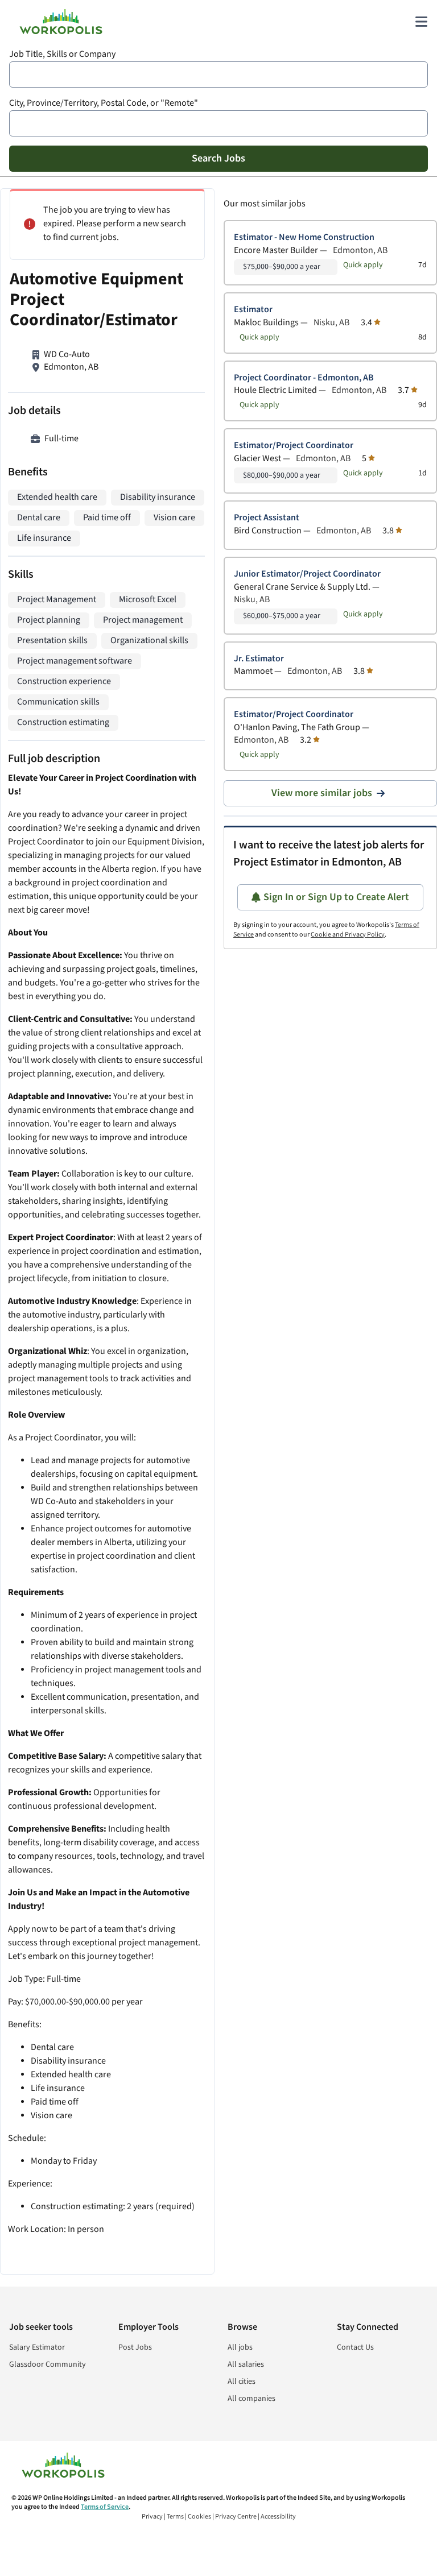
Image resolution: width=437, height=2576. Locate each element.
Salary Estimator (37, 2347)
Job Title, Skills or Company (62, 54)
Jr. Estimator (259, 659)
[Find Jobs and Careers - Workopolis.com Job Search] (61, 22)
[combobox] (218, 74)
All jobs (240, 2347)
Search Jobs (218, 158)
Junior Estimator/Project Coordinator (307, 574)
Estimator (253, 310)
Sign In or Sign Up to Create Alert (336, 897)
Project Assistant (267, 518)
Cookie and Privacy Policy (348, 935)
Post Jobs (135, 2347)
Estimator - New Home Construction (304, 237)
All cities (242, 2382)
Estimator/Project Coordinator (294, 446)
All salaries (246, 2364)
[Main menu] (421, 22)
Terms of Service (105, 2507)
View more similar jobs (322, 793)
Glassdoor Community (48, 2364)
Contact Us (355, 2347)
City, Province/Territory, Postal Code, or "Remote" (104, 103)
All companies (252, 2399)
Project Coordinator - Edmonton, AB (304, 378)
